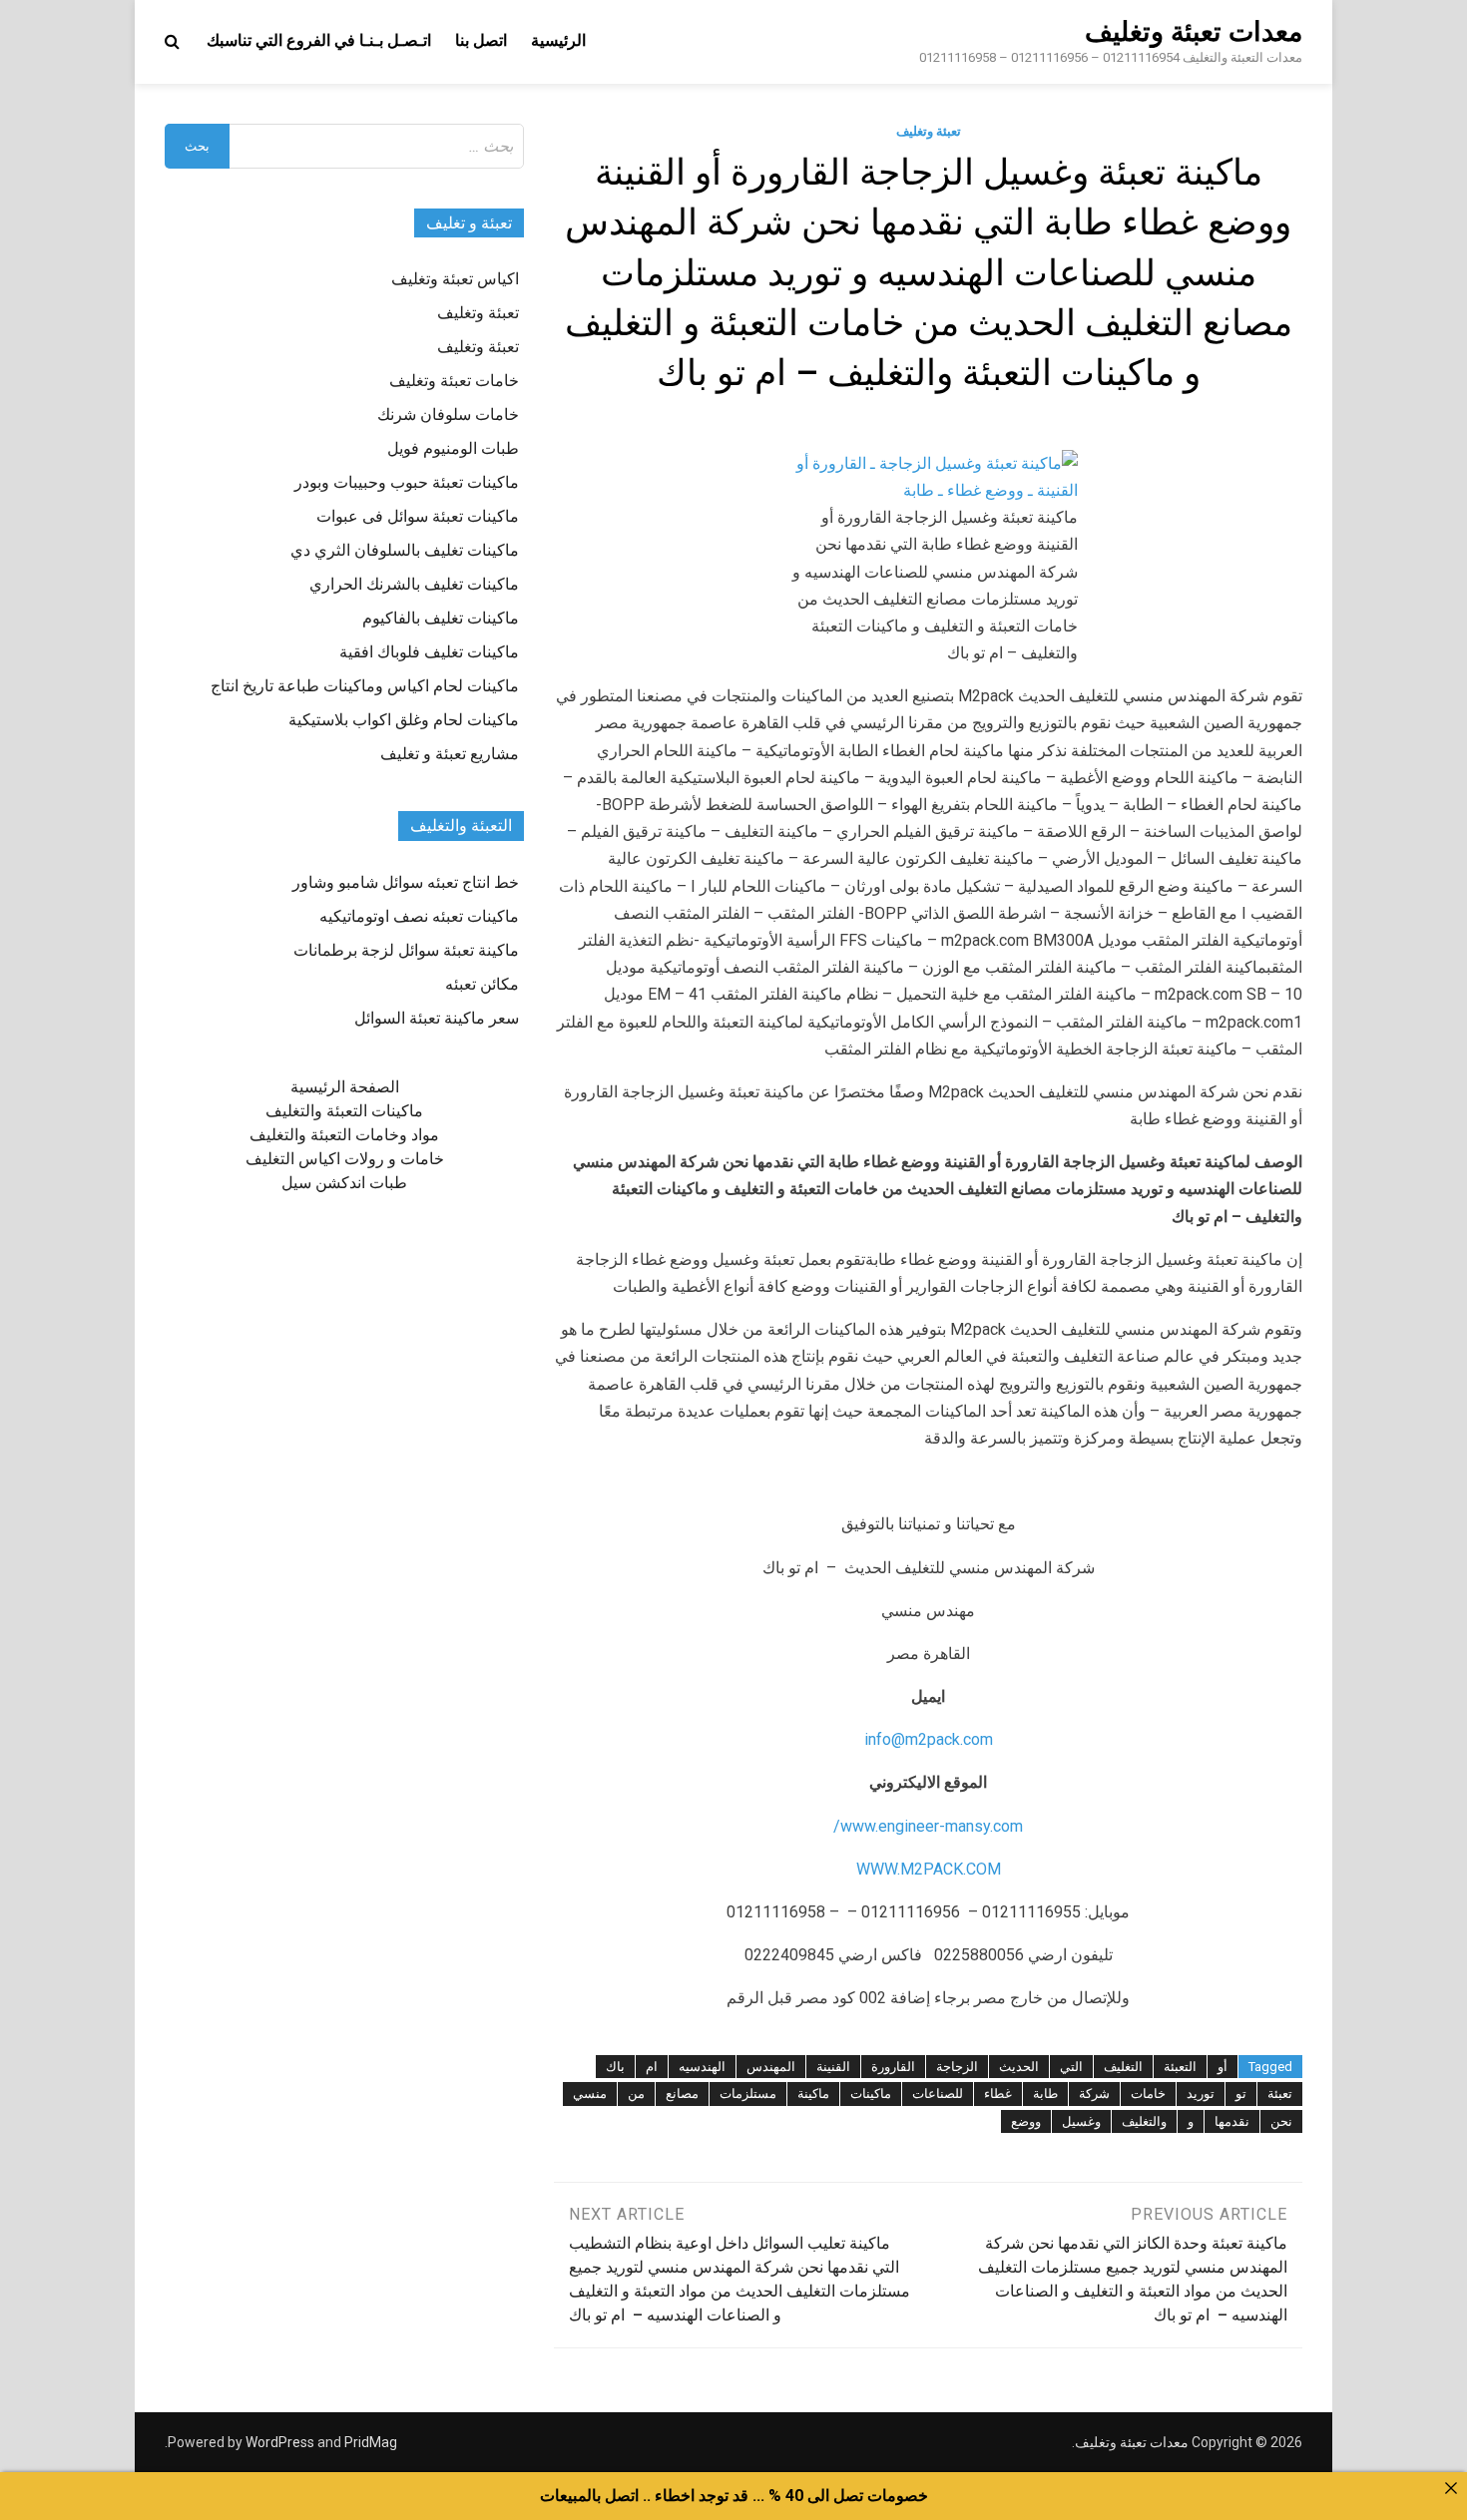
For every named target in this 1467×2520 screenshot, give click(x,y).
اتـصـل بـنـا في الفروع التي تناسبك (319, 40)
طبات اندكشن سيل (344, 1183)
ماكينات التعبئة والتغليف (344, 1111)
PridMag (371, 2442)
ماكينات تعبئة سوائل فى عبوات (418, 516)
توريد (1201, 2094)
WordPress (280, 2442)
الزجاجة (957, 2067)
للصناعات (938, 2094)
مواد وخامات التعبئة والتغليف (344, 1135)
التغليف (1123, 2067)
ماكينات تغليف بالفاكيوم (441, 618)
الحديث (1019, 2067)
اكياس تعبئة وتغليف (455, 279)
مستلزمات (748, 2094)
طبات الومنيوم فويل (453, 448)
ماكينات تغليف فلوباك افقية (429, 652)
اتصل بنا (481, 40)
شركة (1094, 2094)
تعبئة (1280, 2094)
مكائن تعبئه (482, 984)
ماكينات (871, 2094)
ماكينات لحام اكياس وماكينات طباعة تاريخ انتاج (365, 686)
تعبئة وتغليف (929, 131)
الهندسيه (702, 2067)
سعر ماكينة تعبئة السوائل (437, 1018)
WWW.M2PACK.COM (929, 1869)
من (636, 2094)
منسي (590, 2094)
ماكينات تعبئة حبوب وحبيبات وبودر (407, 482)
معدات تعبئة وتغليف (1194, 32)
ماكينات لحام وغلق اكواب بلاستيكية (404, 720)
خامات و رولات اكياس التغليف (345, 1159)
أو (1222, 2067)
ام (652, 2067)
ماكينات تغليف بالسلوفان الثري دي (405, 550)
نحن (1281, 2121)
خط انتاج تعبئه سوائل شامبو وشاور (406, 882)
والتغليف (1144, 2121)
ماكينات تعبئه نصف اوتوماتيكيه (419, 916)
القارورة (893, 2067)
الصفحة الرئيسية (345, 1087)
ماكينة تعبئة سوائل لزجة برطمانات (406, 950)
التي (1071, 2067)
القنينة (833, 2067)
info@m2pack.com (929, 1739)
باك (615, 2067)
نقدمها (1232, 2121)
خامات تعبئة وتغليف (454, 381)
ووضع (1026, 2121)
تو (1241, 2094)
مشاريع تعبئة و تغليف (450, 754)
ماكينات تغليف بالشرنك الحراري (414, 584)
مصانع (682, 2094)
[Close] (1451, 2488)
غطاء (998, 2094)
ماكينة (813, 2094)
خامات (1148, 2094)
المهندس (771, 2067)
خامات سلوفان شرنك (448, 415)
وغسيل (1081, 2121)
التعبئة (1180, 2067)
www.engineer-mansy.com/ (928, 1826)
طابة (1045, 2094)
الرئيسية (558, 40)
